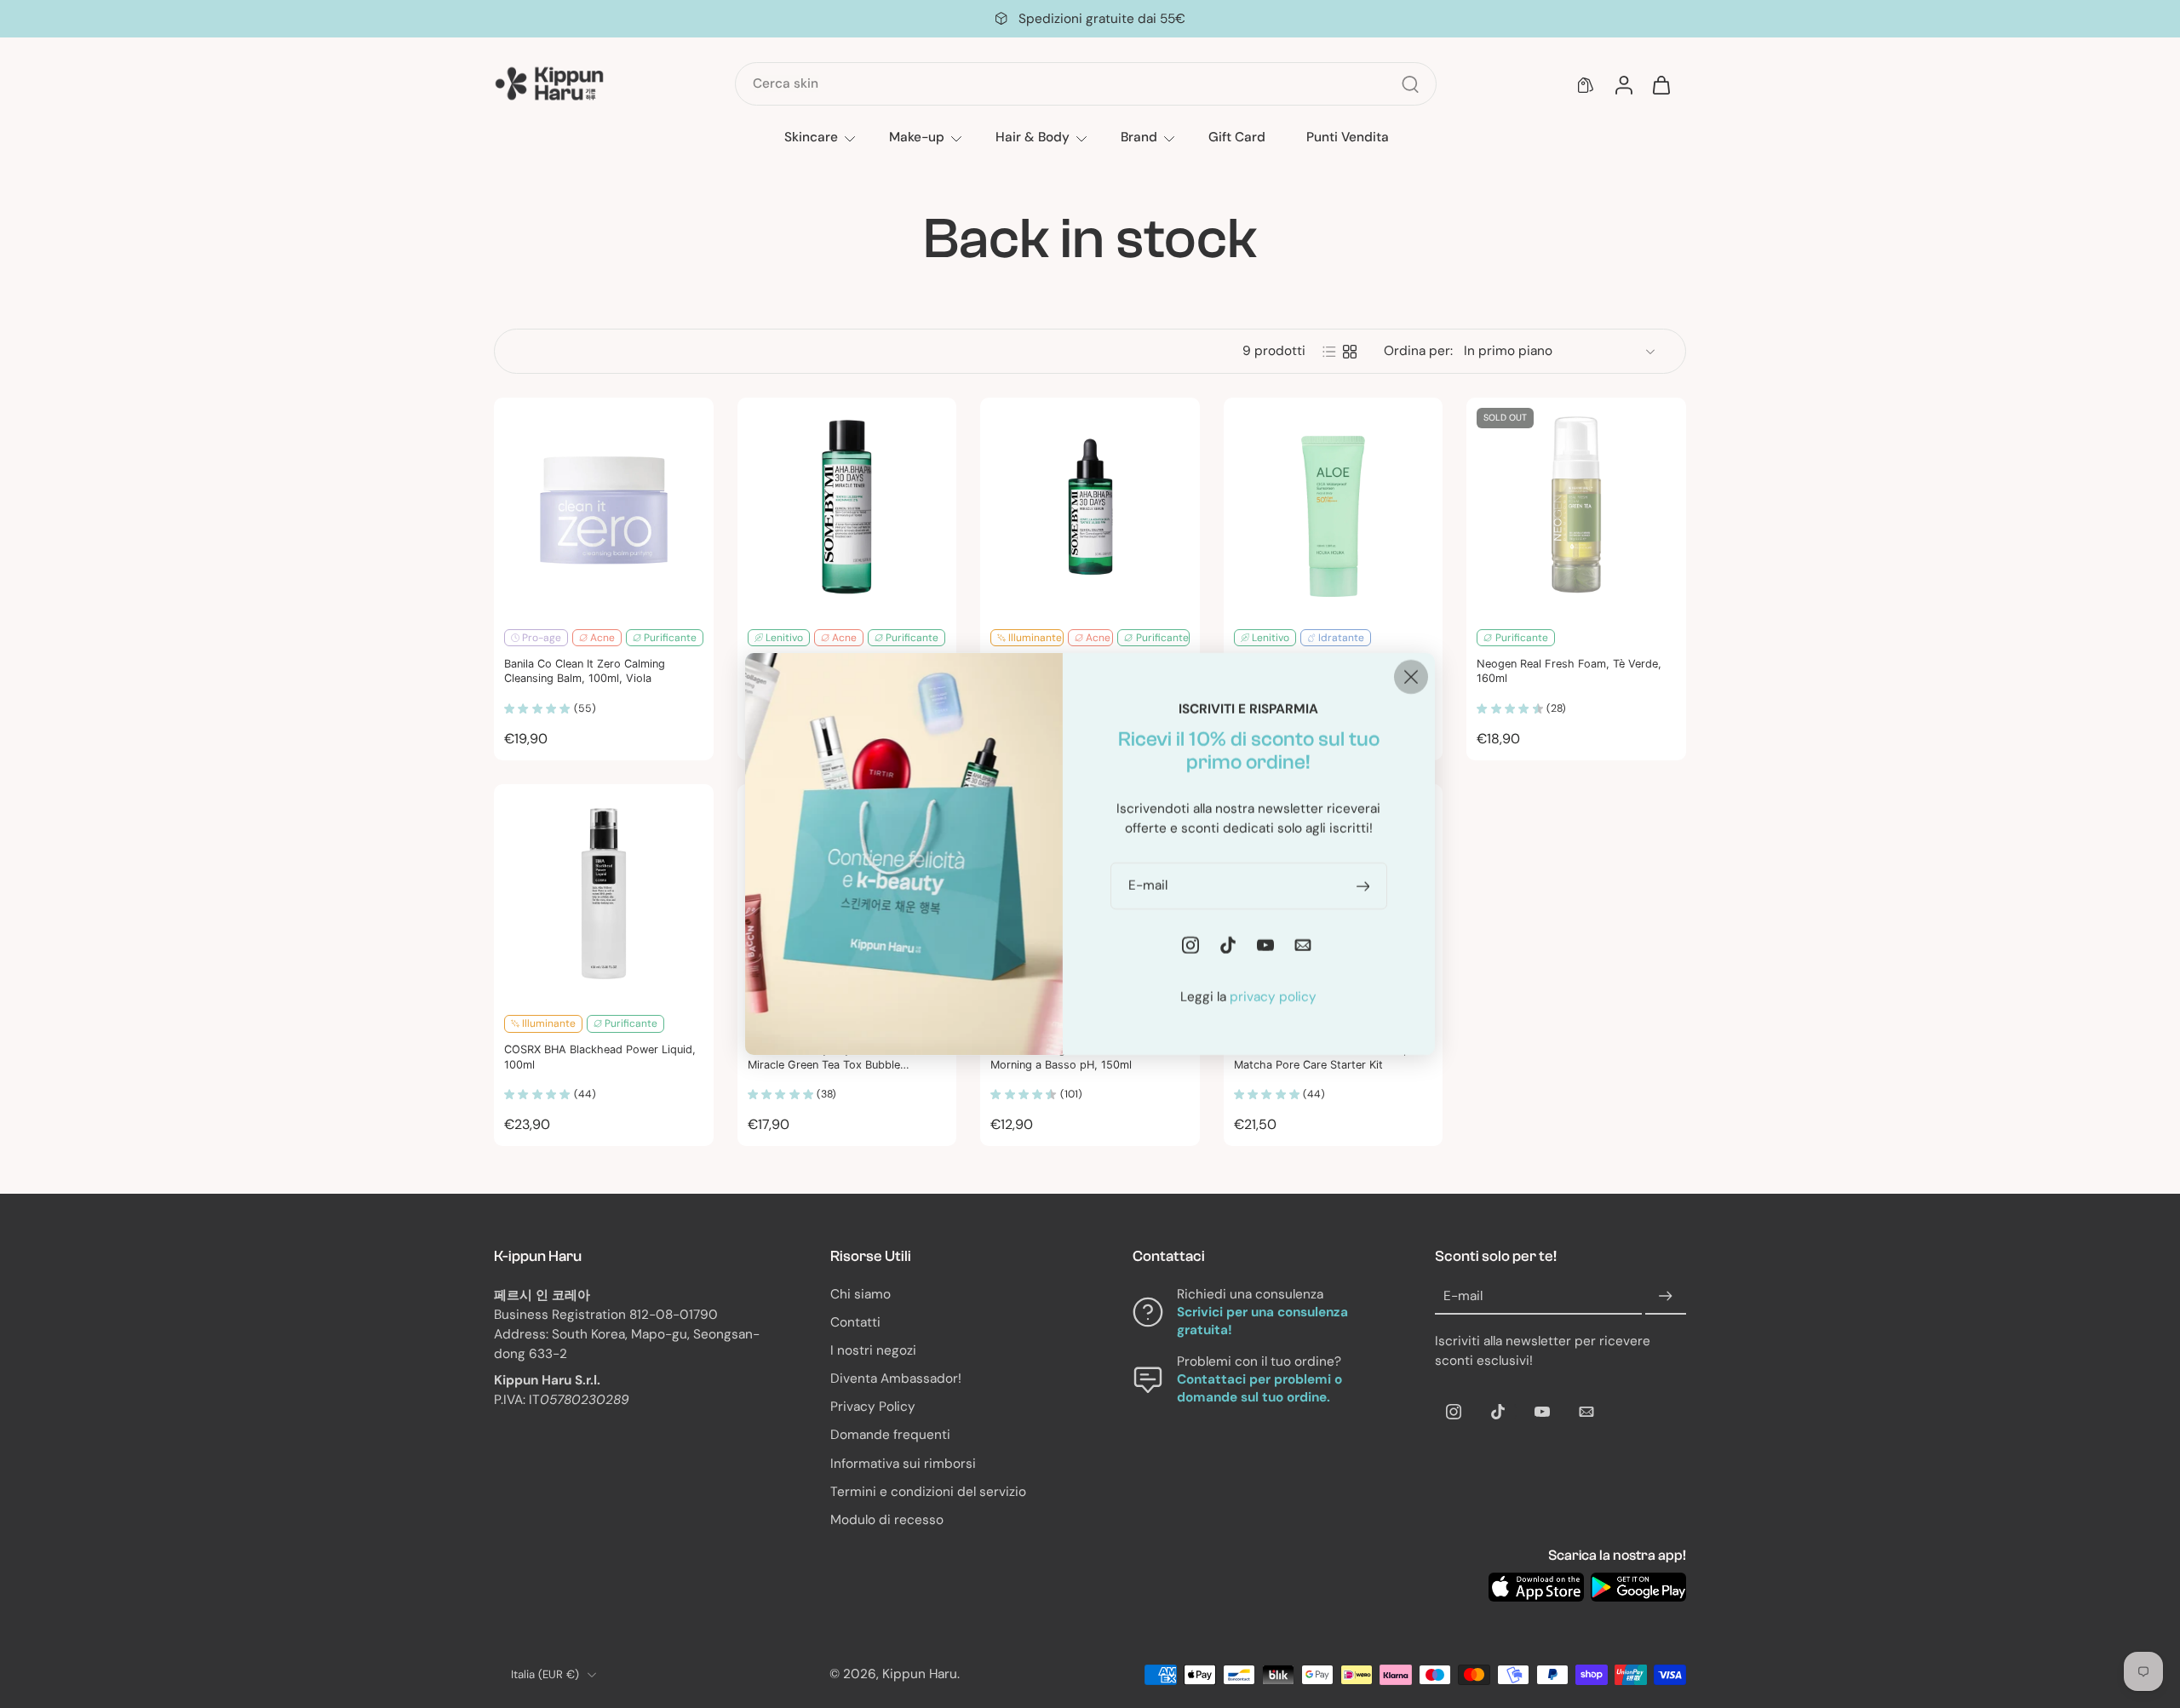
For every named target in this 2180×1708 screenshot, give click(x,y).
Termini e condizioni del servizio (928, 1492)
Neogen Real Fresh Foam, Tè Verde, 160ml (1569, 671)
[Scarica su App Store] (1536, 1587)
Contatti (855, 1322)
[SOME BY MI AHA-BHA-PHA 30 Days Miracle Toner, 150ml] (847, 507)
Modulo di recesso (887, 1520)
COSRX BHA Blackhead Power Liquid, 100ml (600, 1057)
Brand (1139, 137)
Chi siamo (861, 1294)
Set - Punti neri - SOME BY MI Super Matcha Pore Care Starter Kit (1327, 1057)
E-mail (1463, 1296)
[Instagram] (1454, 1412)
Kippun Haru (920, 1675)
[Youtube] (1542, 1412)
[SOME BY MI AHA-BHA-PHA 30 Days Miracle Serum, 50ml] (1090, 507)
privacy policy (1273, 997)
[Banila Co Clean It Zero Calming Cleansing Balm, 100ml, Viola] (604, 507)
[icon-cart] (1661, 84)
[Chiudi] (1411, 677)
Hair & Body (1033, 137)
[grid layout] (1350, 352)
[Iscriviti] (1666, 1297)
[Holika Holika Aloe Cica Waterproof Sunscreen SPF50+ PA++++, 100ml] (1334, 507)
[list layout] (1329, 352)
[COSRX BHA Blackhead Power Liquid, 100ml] (604, 894)
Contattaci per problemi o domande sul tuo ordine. (1259, 1389)
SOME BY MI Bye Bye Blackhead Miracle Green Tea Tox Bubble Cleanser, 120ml (830, 1057)
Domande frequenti (890, 1436)
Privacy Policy (873, 1407)
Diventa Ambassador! (896, 1379)
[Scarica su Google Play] (1638, 1587)
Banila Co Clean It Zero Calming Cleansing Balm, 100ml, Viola (585, 671)
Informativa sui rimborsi (903, 1464)
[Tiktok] (1498, 1412)
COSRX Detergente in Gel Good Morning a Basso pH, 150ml (1071, 1057)
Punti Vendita (1348, 137)
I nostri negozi (873, 1350)
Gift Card (1237, 137)
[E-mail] (1586, 1412)
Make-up (917, 137)
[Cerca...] (1410, 84)
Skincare (811, 137)
